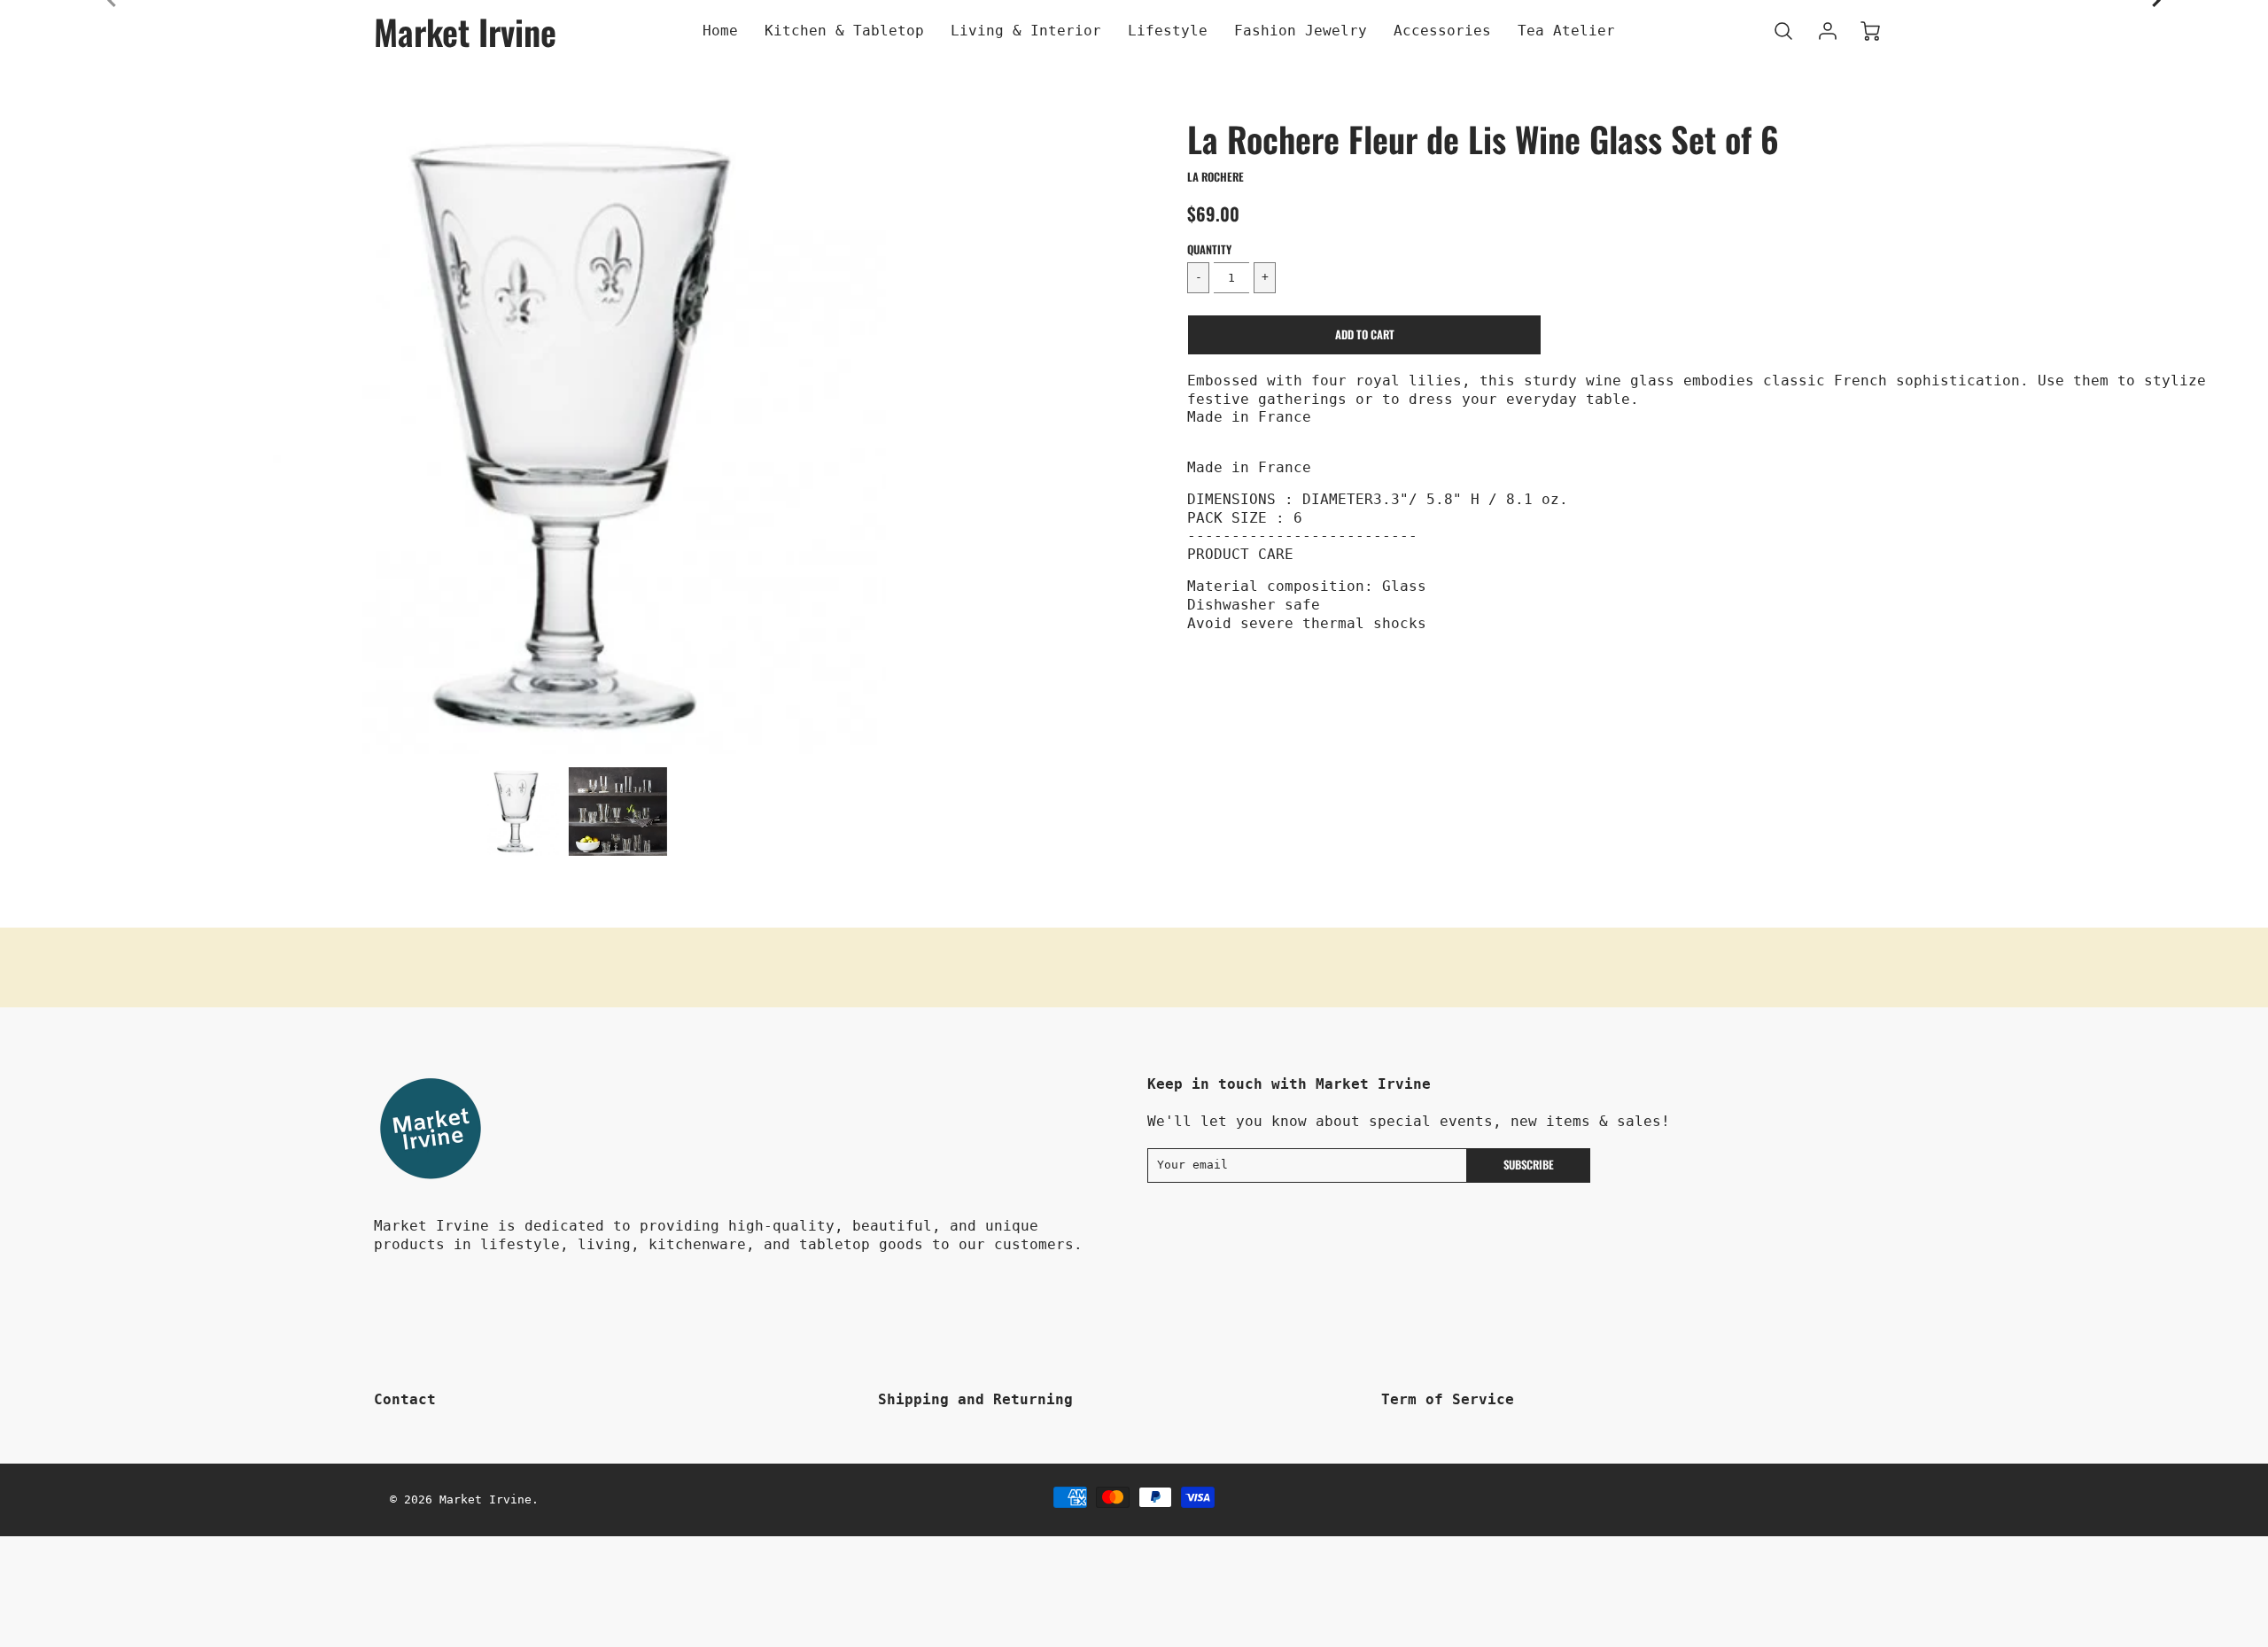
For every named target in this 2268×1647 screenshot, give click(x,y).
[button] (1364, 335)
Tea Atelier (1566, 31)
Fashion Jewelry (1301, 31)
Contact (405, 1399)
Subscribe (1529, 1165)
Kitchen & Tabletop (844, 31)
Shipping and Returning (975, 1399)
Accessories (1442, 31)
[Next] (1094, 435)
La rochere (1216, 177)
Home (720, 31)
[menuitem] (720, 31)
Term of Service (1448, 1399)
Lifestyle (1168, 31)
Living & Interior (1026, 31)
